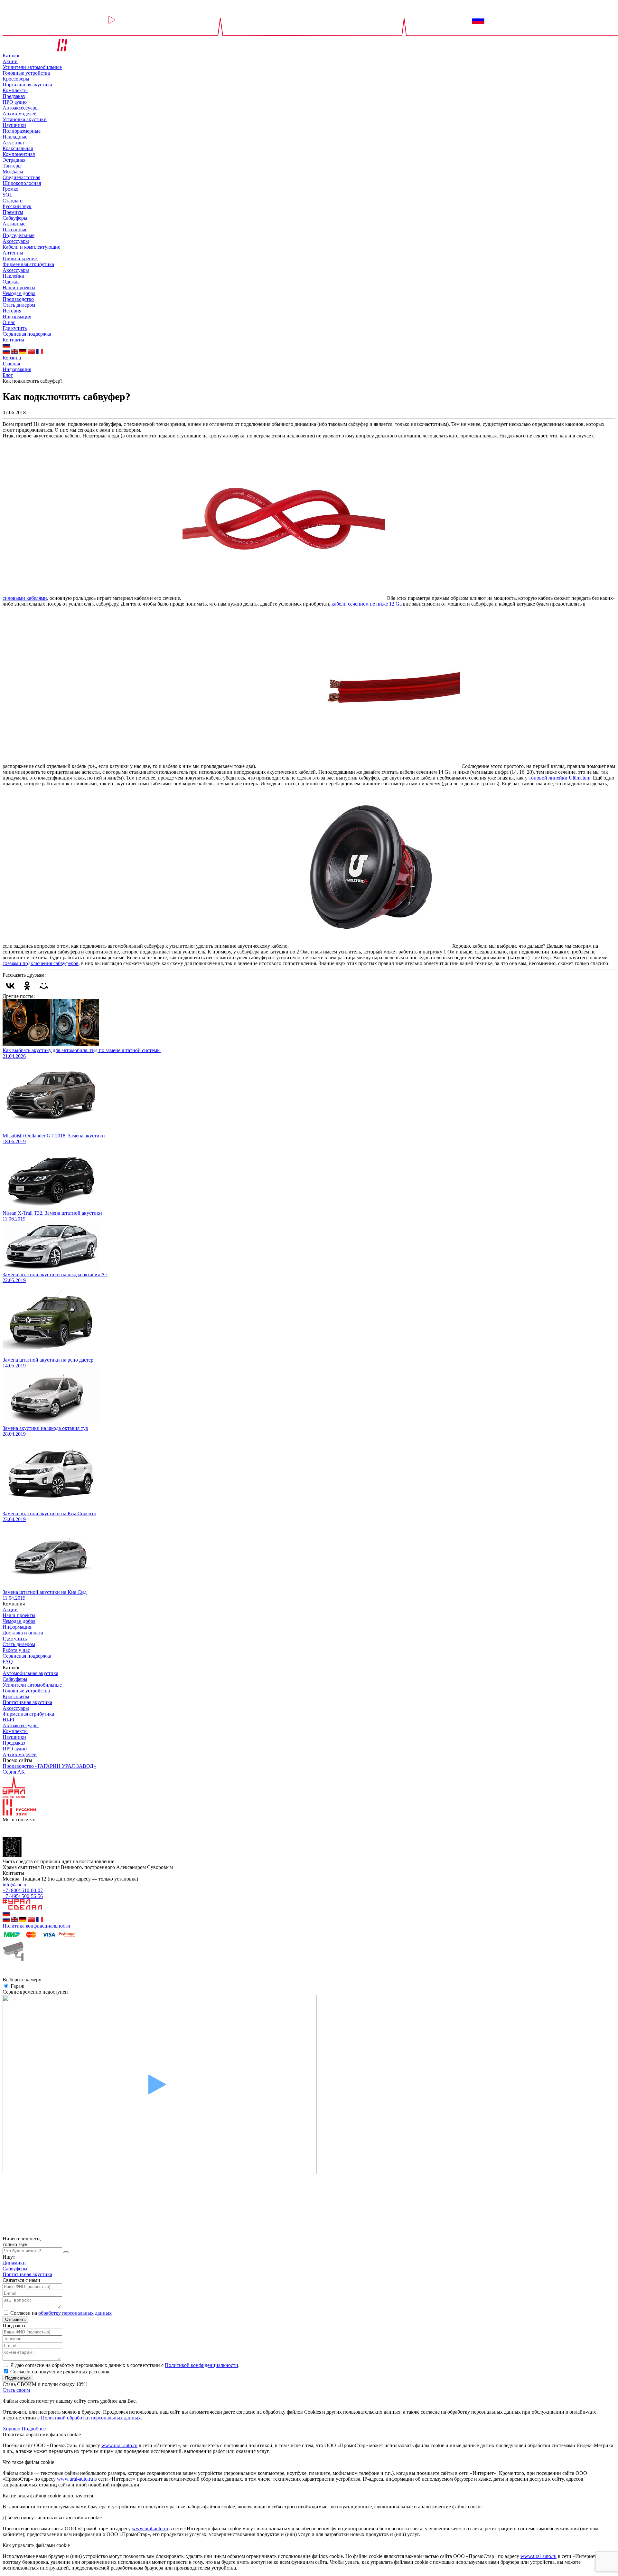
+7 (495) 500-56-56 (23, 1896)
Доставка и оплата (23, 1633)
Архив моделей (20, 114)
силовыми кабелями (25, 598)
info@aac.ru (15, 1885)
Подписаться (18, 2378)
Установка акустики (25, 119)
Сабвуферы (15, 218)
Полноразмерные (22, 131)
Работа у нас (16, 1650)
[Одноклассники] (27, 986)
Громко (10, 189)
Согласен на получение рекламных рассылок (60, 2372)
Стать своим (16, 2390)
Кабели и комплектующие (31, 247)
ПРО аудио (15, 102)
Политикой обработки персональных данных (91, 2418)
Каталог (11, 56)
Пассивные (15, 230)
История (12, 311)
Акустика (13, 143)
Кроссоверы (16, 79)
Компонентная (19, 154)
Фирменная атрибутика (28, 264)
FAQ (8, 1662)
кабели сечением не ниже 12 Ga (367, 604)
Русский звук (17, 206)
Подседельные (19, 235)
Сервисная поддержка (27, 334)
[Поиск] (66, 2252)
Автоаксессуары (21, 108)
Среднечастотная (21, 177)
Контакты (13, 340)
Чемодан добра (19, 293)
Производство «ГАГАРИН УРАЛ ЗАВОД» (49, 1766)
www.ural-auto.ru (119, 2445)
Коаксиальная (18, 148)
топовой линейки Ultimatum (560, 778)
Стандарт (13, 201)
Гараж (17, 1986)
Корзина (12, 358)
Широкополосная (22, 183)
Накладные (15, 137)
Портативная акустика (27, 85)
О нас (9, 322)
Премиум (13, 212)
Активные (14, 224)
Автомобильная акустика (30, 1673)
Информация (17, 316)
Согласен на (61, 2313)
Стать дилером (19, 305)
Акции (10, 61)
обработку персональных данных (75, 2313)
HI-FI (8, 1720)
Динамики (14, 2263)
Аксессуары (16, 241)
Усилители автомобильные (32, 67)
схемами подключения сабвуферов (41, 963)
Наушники (14, 125)
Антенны (13, 253)
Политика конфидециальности (36, 1926)
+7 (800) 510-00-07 (23, 1890)
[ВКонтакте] (10, 986)
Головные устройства (26, 73)
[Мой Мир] (44, 986)
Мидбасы (13, 172)
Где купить (15, 328)
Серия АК (14, 1772)
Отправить (15, 2319)
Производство (18, 299)
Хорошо (11, 2429)
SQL (8, 195)
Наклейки (14, 276)
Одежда (11, 282)
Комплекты (15, 90)
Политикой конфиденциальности (201, 2365)
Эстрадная (14, 160)
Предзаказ (14, 96)
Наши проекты (19, 287)
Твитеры (12, 166)
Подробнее (34, 2429)
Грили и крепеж (20, 259)
